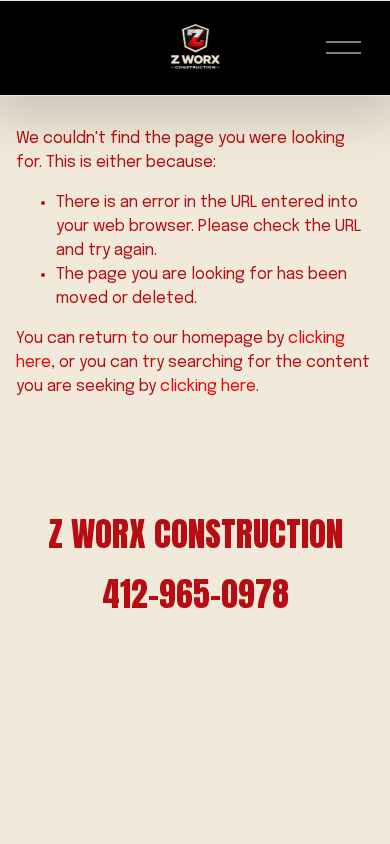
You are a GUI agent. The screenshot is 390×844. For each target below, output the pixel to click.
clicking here (208, 386)
